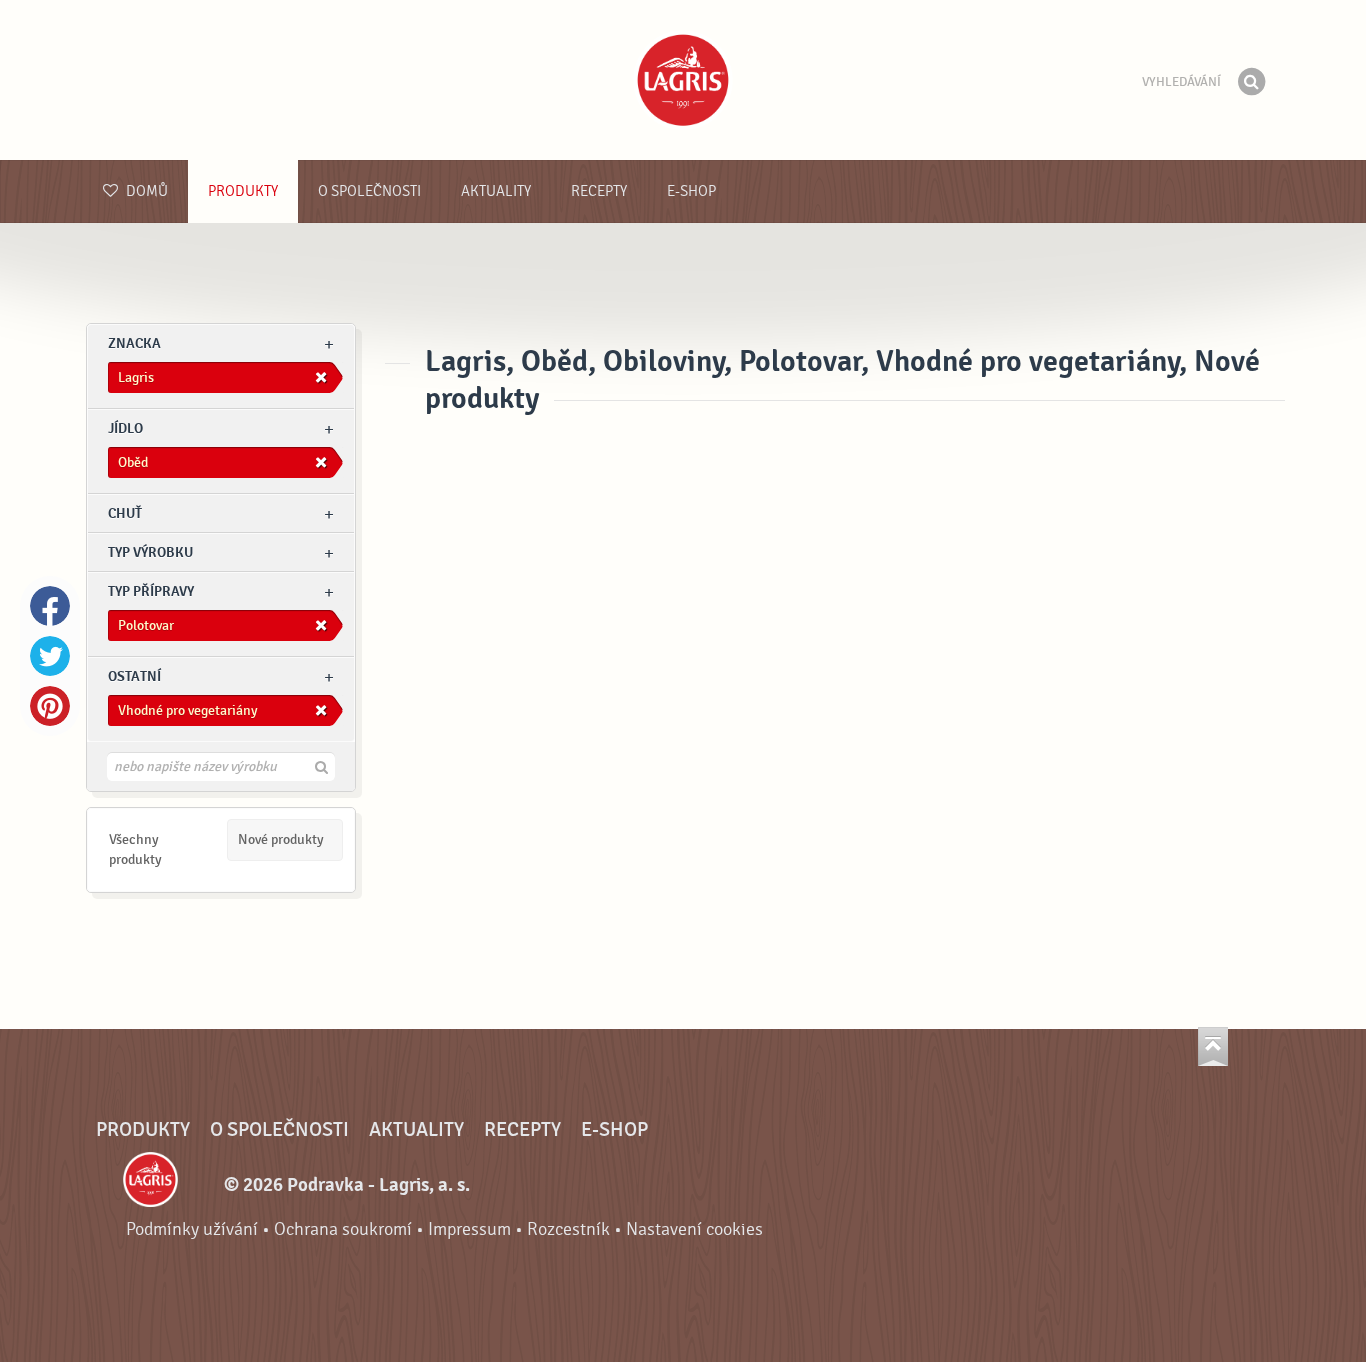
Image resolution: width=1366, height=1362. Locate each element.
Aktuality (496, 191)
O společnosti (369, 191)
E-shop (691, 191)
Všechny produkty (135, 849)
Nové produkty (281, 839)
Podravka (683, 80)
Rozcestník (568, 1229)
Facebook (50, 606)
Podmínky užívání (192, 1229)
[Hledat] (1251, 82)
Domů (145, 191)
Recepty (599, 191)
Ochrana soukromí (343, 1229)
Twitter (50, 656)
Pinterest (50, 706)
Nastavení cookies (694, 1229)
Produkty (243, 191)
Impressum (469, 1229)
